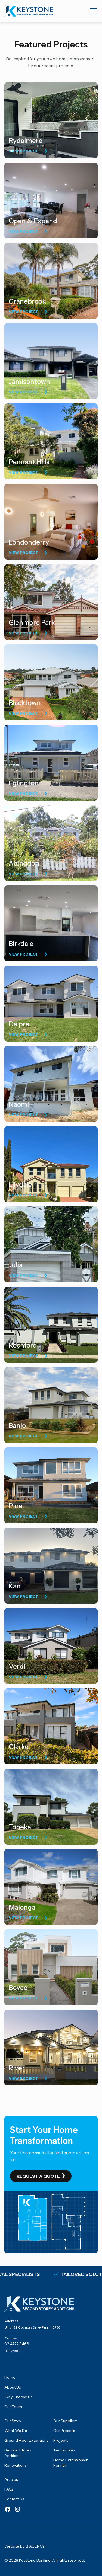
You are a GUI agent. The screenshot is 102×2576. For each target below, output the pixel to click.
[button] (92, 11)
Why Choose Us (18, 2397)
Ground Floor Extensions (26, 2440)
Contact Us (14, 2499)
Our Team (13, 2407)
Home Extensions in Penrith (71, 2463)
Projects (61, 2440)
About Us (13, 2387)
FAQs (9, 2489)
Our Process (64, 2431)
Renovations (15, 2465)
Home (10, 2377)
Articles (11, 2479)
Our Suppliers (65, 2421)
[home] (29, 11)
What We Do (16, 2431)
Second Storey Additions (18, 2453)
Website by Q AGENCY (24, 2546)
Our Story (13, 2421)
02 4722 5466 (17, 2344)
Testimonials (64, 2450)
